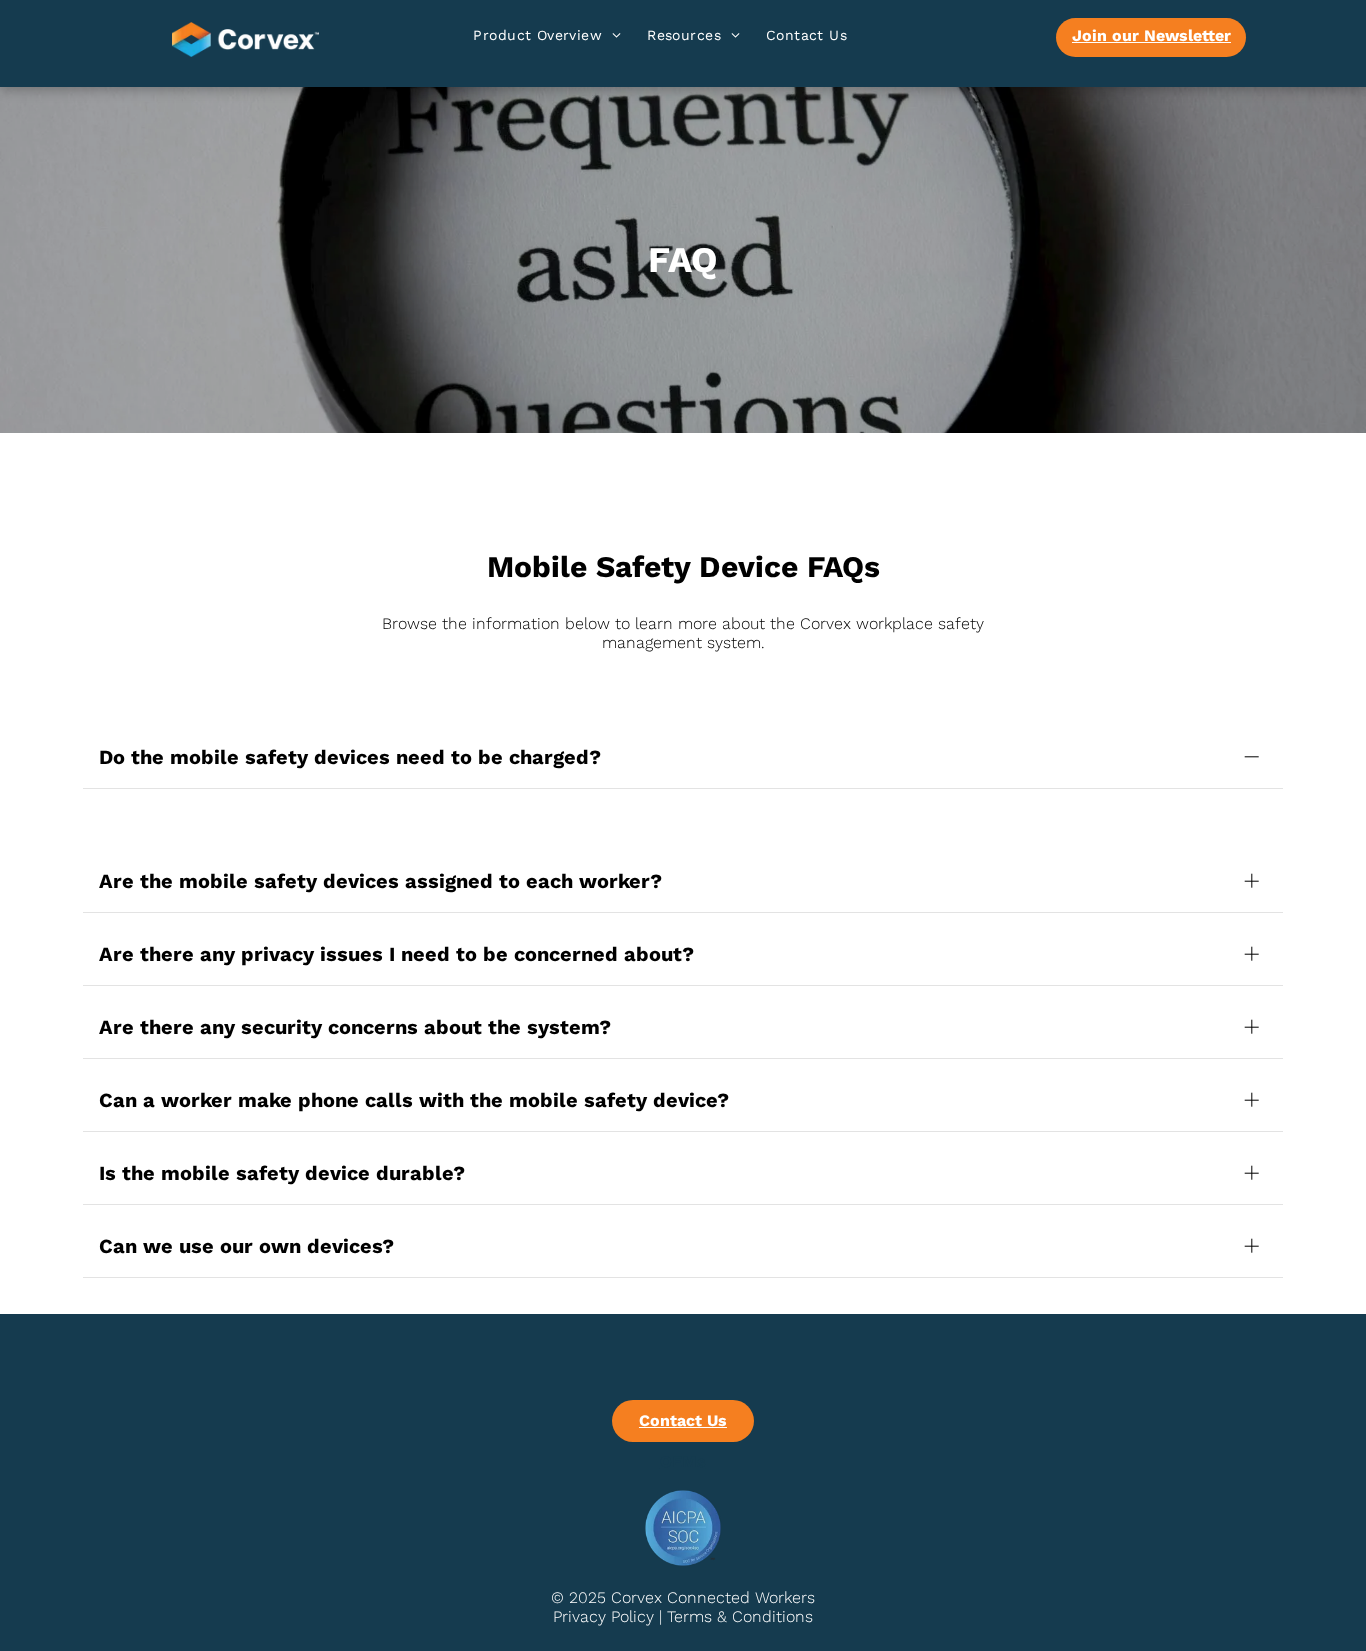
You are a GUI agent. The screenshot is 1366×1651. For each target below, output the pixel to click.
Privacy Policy (603, 1616)
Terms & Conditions (740, 1616)
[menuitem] (547, 38)
